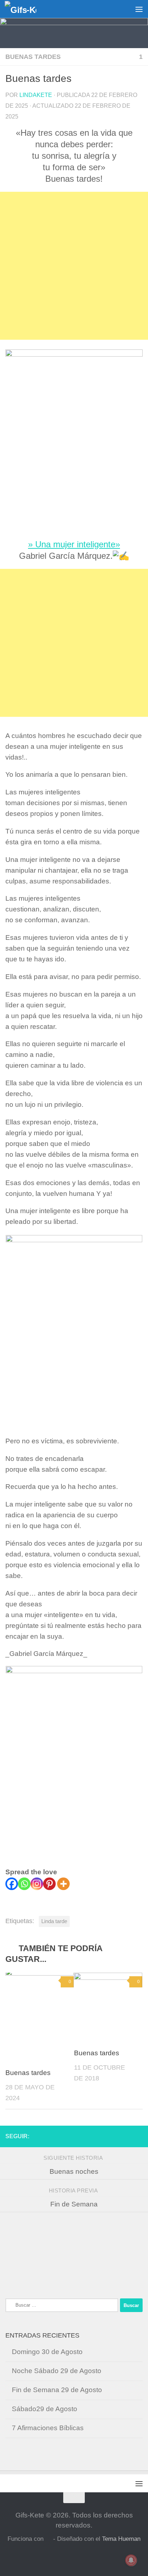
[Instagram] (37, 1884)
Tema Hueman (121, 2539)
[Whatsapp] (24, 1884)
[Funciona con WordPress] (48, 2539)
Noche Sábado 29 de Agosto (57, 2371)
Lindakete (36, 95)
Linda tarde (54, 1921)
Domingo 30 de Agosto (47, 2352)
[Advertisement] (74, 266)
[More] (63, 1884)
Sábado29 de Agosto (45, 2409)
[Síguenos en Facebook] (138, 2136)
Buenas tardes (33, 57)
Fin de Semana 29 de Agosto (57, 2390)
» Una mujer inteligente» (74, 544)
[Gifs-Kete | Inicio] (26, 9)
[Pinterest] (49, 1884)
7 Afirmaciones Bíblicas (48, 2428)
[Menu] (139, 9)
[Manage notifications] (131, 2560)
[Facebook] (12, 1884)
